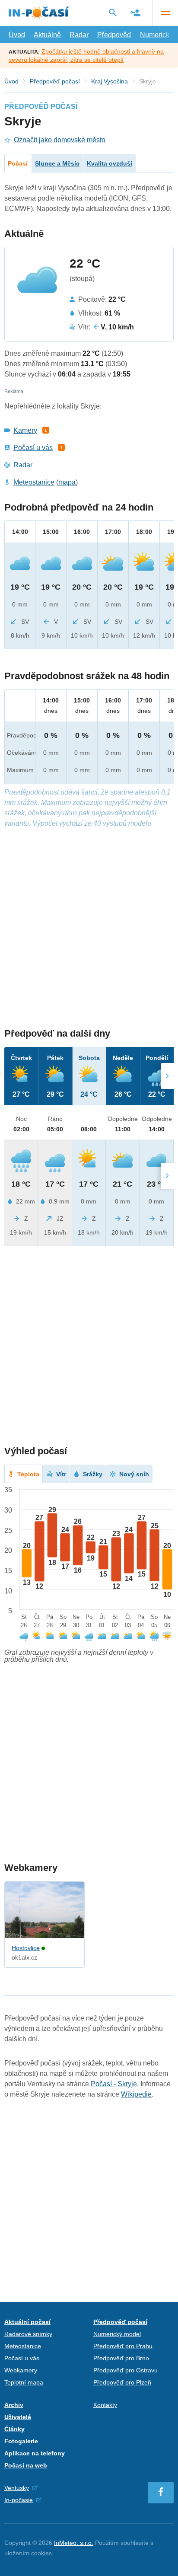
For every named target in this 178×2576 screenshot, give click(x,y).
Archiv (14, 2405)
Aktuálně (47, 35)
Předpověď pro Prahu (123, 2346)
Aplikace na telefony (35, 2453)
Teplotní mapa (24, 2382)
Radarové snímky (28, 2334)
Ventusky (17, 2488)
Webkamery (21, 2370)
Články (14, 2429)
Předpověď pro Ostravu (126, 2370)
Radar (79, 35)
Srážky (93, 1474)
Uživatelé (18, 2417)
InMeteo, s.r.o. (74, 2543)
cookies (41, 2553)
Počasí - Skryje (114, 2084)
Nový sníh (134, 1474)
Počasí (18, 163)
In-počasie (19, 2500)
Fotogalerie (21, 2441)
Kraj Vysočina (110, 81)
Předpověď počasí (55, 81)
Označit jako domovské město (60, 140)
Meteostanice (34, 482)
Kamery (25, 430)
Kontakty (105, 2405)
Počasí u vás (33, 448)
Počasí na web (26, 2465)
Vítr (61, 1474)
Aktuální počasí (27, 2322)
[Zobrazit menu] (165, 13)
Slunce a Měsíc (57, 163)
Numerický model (117, 2334)
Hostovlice (26, 1948)
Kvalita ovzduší (110, 163)
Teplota (28, 1474)
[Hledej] (113, 13)
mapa (67, 482)
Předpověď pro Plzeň (122, 2382)
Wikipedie (136, 2094)
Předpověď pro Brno (121, 2358)
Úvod (17, 35)
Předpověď (114, 35)
